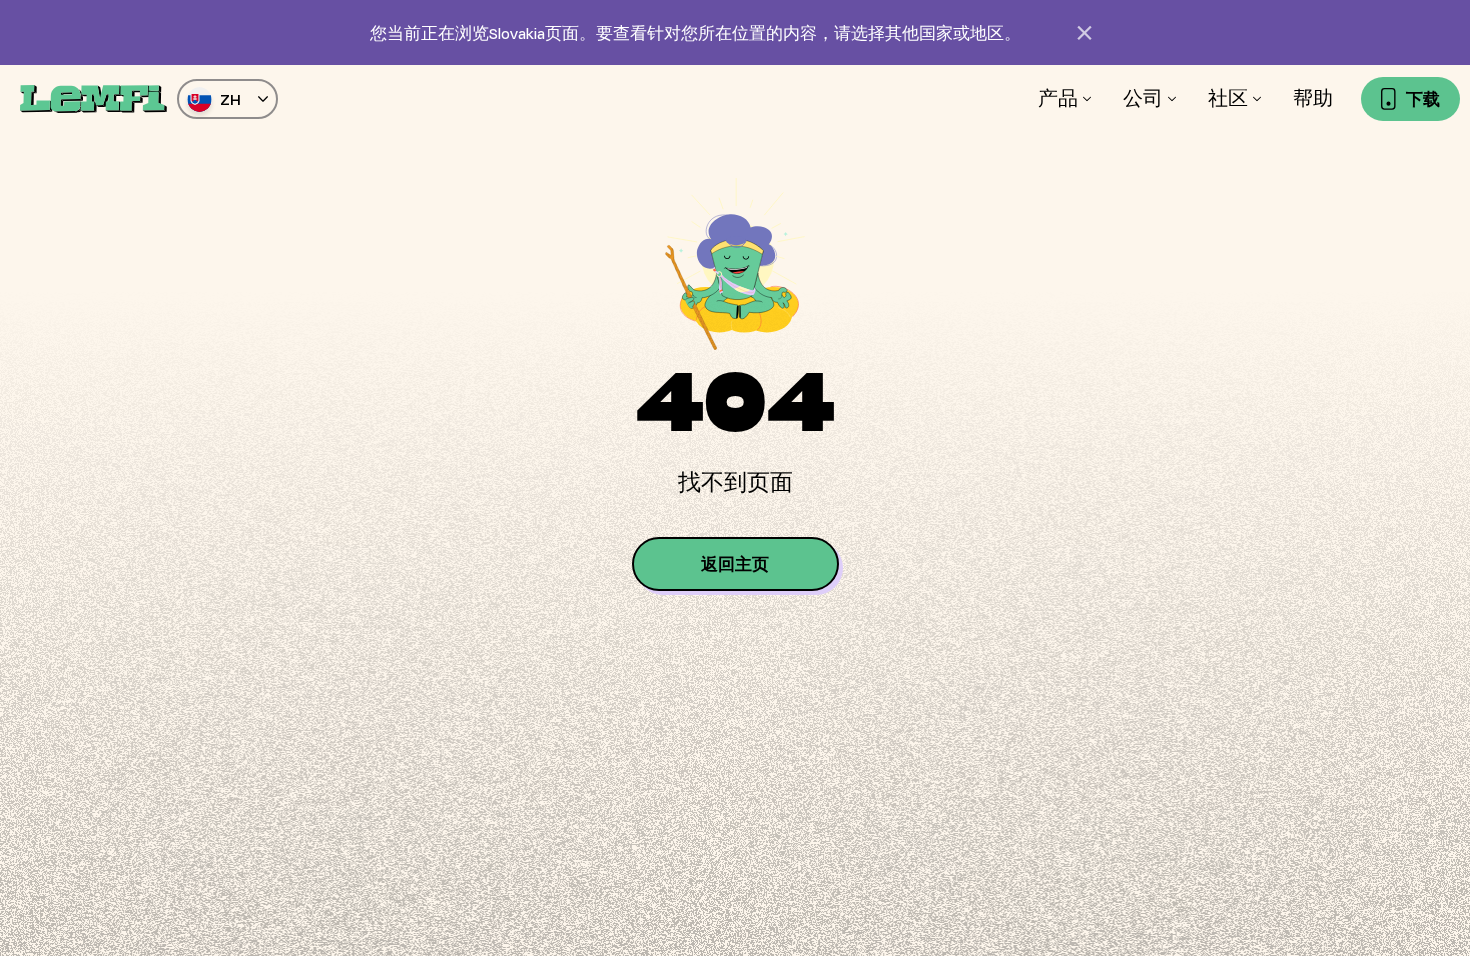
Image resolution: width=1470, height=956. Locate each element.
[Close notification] (1085, 33)
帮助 (1313, 98)
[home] (93, 99)
